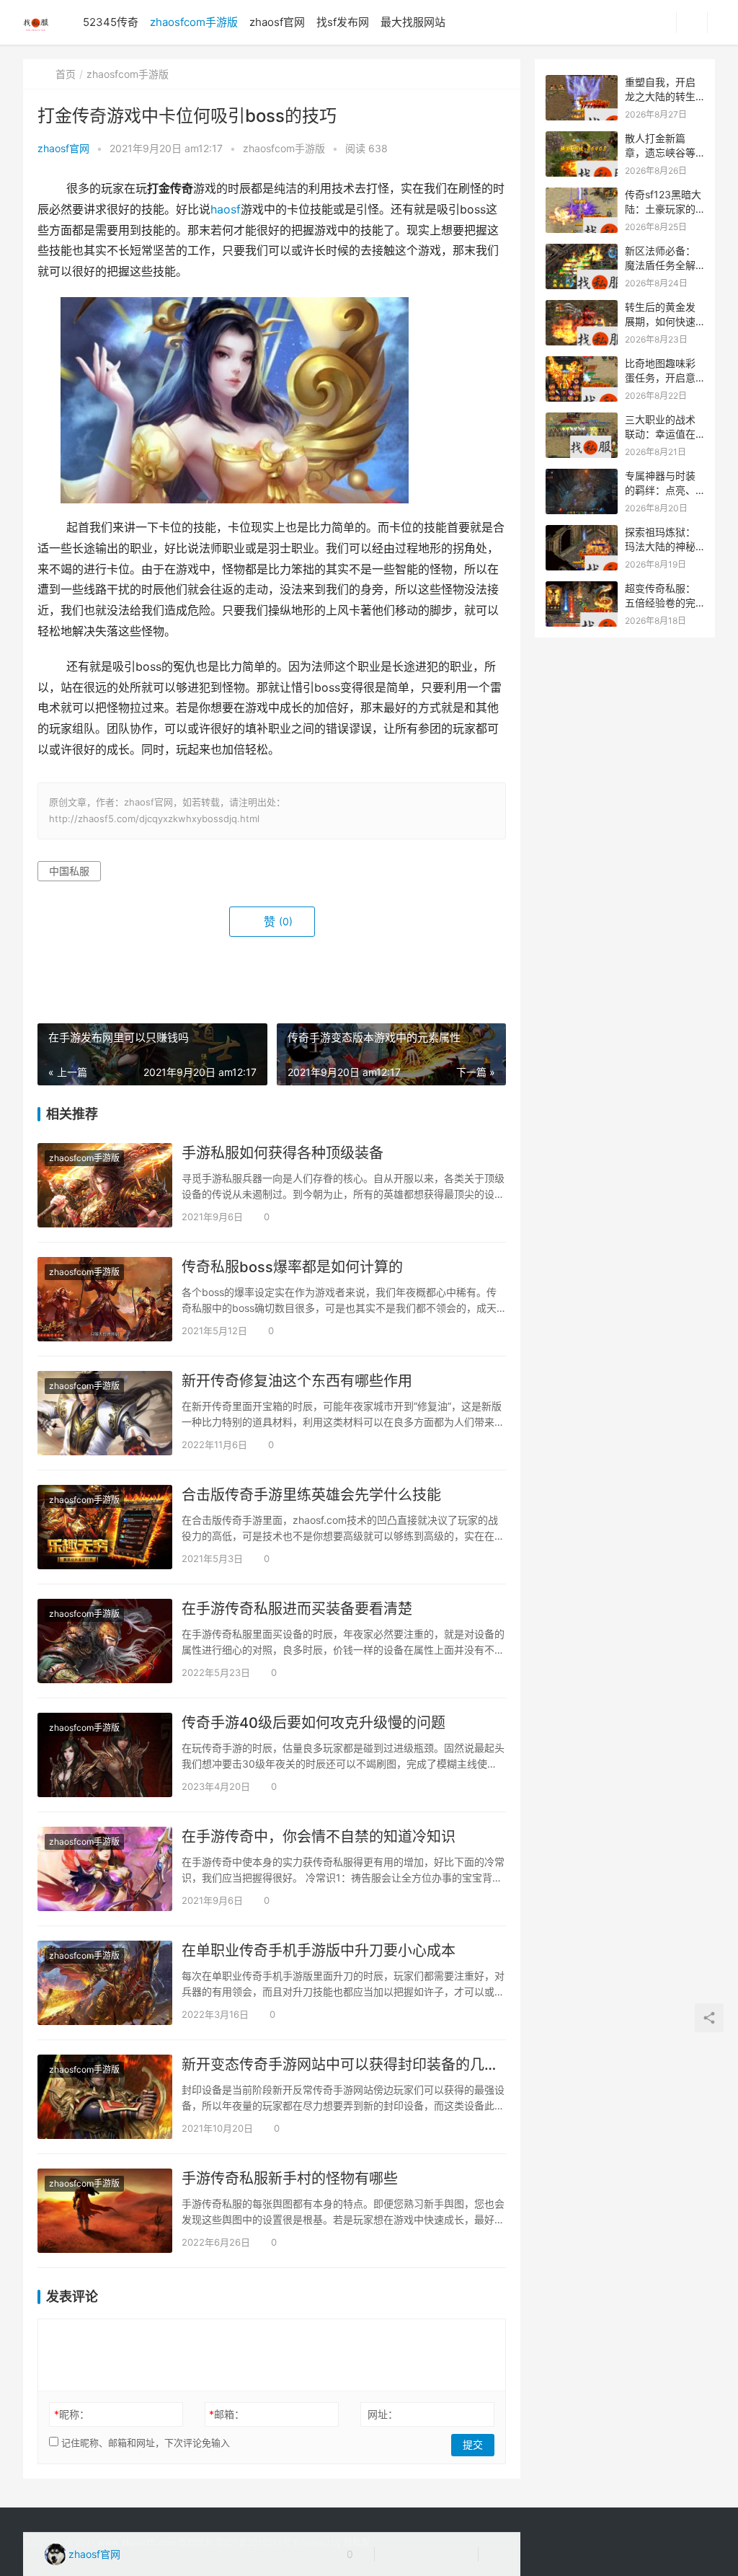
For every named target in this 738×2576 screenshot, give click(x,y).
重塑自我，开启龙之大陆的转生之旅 (660, 96)
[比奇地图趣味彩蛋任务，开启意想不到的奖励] (582, 364)
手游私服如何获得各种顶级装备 (283, 1153)
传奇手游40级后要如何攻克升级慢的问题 (314, 1723)
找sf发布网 (343, 22)
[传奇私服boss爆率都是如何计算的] (105, 1299)
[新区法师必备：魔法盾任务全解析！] (582, 251)
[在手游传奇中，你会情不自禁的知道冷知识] (105, 1869)
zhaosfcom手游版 (194, 22)
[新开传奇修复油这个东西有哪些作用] (105, 1413)
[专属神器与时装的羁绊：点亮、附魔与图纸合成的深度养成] (582, 476)
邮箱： (227, 2414)
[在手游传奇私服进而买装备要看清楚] (105, 1641)
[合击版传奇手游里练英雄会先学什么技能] (105, 1527)
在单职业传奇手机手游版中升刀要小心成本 (319, 1951)
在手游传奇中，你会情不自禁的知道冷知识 (319, 1837)
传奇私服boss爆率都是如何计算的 (292, 1267)
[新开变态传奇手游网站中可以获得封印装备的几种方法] (105, 2097)
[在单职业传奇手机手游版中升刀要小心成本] (105, 1983)
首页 (66, 74)
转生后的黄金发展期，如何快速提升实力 (660, 321)
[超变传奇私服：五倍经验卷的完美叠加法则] (582, 589)
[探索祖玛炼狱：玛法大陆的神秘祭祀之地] (582, 533)
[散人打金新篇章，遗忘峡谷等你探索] (582, 139)
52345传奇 (111, 22)
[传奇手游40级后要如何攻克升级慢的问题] (105, 1755)
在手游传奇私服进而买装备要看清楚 (297, 1609)
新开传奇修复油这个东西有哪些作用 (297, 1381)
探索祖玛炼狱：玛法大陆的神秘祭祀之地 (660, 546)
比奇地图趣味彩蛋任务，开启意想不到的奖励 (660, 377)
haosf (226, 209)
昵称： (72, 2414)
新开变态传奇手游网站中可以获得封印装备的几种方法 (344, 2065)
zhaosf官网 (277, 22)
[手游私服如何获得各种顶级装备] (105, 1185)
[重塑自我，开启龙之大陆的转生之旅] (582, 83)
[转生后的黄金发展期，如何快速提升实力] (582, 308)
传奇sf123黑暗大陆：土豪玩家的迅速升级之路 (663, 208)
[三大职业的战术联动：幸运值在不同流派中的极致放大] (582, 420)
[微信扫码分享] (397, 2554)
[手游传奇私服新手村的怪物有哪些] (105, 2211)
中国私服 (69, 871)
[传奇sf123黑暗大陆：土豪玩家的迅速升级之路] (582, 195)
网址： (383, 2414)
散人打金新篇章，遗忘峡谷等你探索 (660, 152)
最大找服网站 (413, 22)
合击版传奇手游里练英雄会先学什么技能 (311, 1495)
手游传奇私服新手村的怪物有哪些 (290, 2179)
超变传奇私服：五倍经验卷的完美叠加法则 (660, 602)
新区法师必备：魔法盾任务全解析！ (660, 265)
